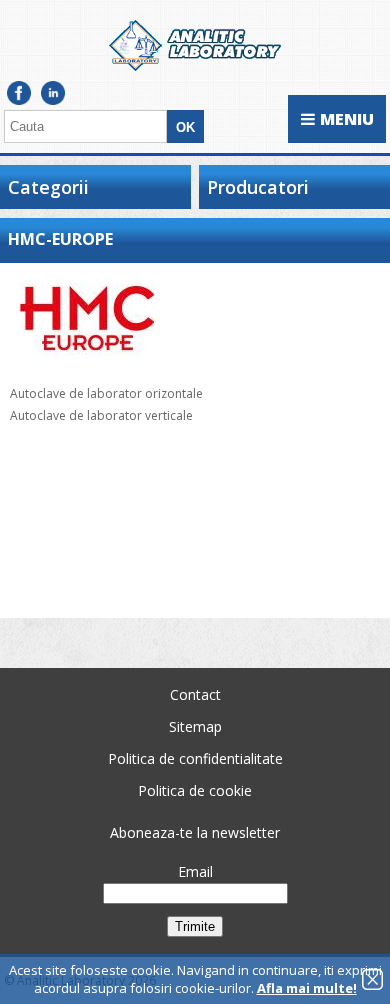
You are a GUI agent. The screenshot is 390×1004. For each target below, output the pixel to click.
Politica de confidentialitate (195, 758)
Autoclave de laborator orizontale (106, 393)
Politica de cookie (195, 790)
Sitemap (195, 726)
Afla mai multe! (307, 988)
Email (195, 871)
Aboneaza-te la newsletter (195, 832)
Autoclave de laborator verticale (101, 415)
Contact (195, 694)
